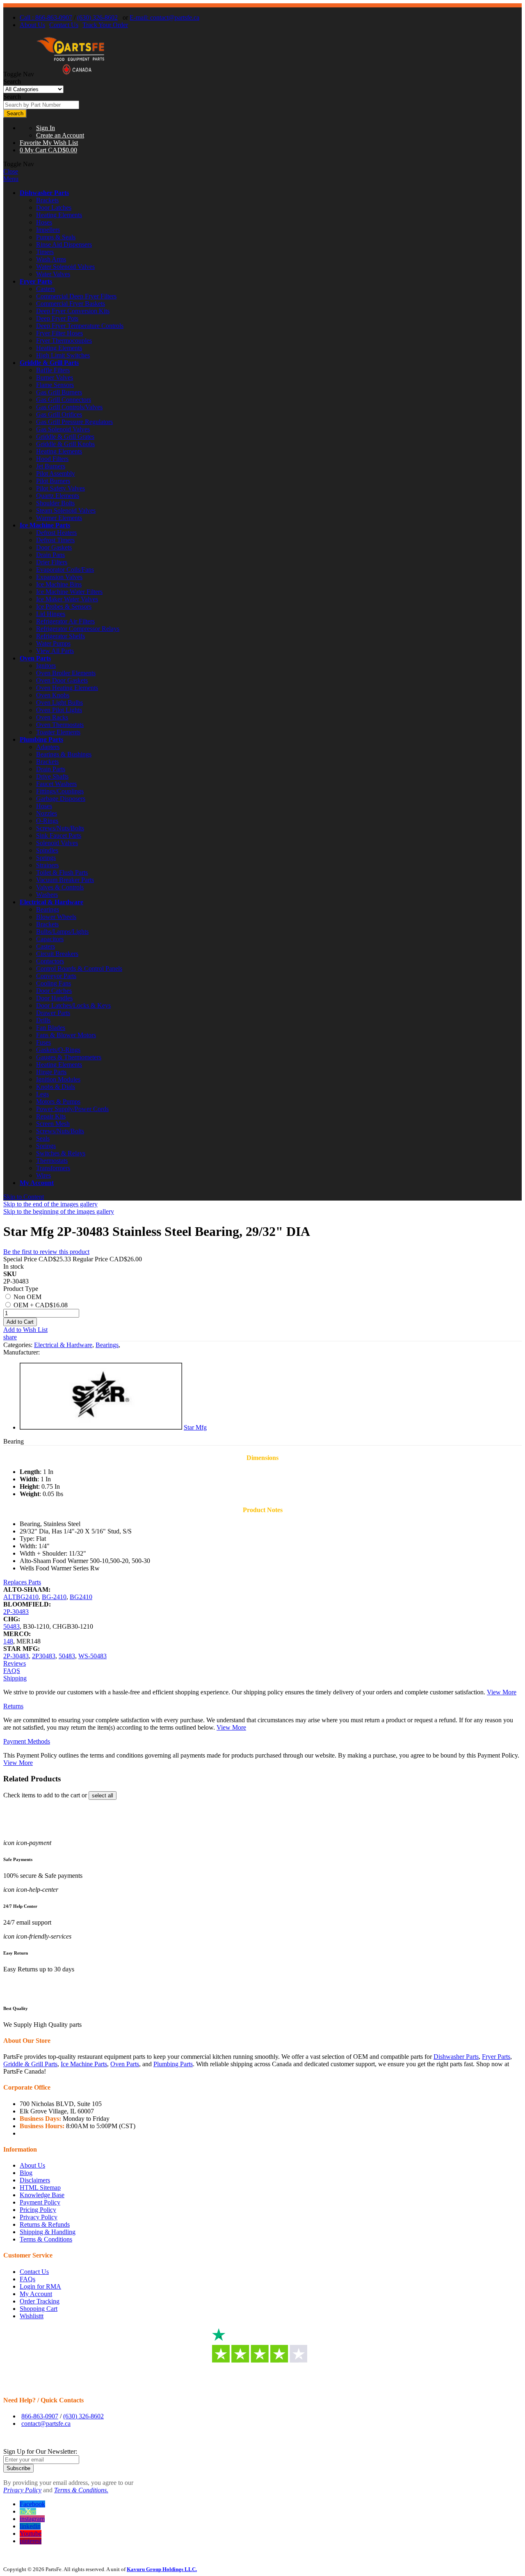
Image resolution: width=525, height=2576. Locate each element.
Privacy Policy (39, 2217)
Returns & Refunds (45, 2224)
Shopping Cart (39, 2309)
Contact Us (64, 25)
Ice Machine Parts (45, 525)
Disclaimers (35, 2180)
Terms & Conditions (46, 2239)
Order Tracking (40, 2301)
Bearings (107, 1345)
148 (8, 1641)
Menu (11, 179)
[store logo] (71, 74)
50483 (11, 1626)
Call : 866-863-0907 (46, 17)
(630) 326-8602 (97, 17)
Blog (26, 2173)
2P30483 (44, 1656)
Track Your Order (105, 25)
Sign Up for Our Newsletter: (40, 2451)
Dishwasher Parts (44, 193)
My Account (37, 1183)
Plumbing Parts (41, 739)
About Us (32, 25)
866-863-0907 (40, 2416)
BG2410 (81, 1597)
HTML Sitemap (40, 2188)
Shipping (15, 1678)
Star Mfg (195, 1427)
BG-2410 (54, 1597)
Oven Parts (35, 658)
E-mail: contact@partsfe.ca (164, 17)
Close (11, 171)
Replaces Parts (22, 1582)
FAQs (27, 2279)
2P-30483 (16, 1612)
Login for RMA (40, 2286)
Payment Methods (27, 1741)
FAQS (12, 1671)
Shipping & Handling (48, 2232)
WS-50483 (92, 1656)
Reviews (15, 1663)
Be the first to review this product (46, 1252)
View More (502, 1692)
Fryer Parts (36, 281)
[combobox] (41, 105)
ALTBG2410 (21, 1597)
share (10, 1337)
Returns (13, 1706)
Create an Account (60, 135)
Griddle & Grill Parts (49, 363)
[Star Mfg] (101, 1427)
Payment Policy (40, 2202)
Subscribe (18, 2468)
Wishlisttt (32, 2316)
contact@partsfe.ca (46, 2424)
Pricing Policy (38, 2210)
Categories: (19, 1345)
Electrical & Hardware (51, 902)
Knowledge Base (42, 2195)
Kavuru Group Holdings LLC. (162, 2569)
